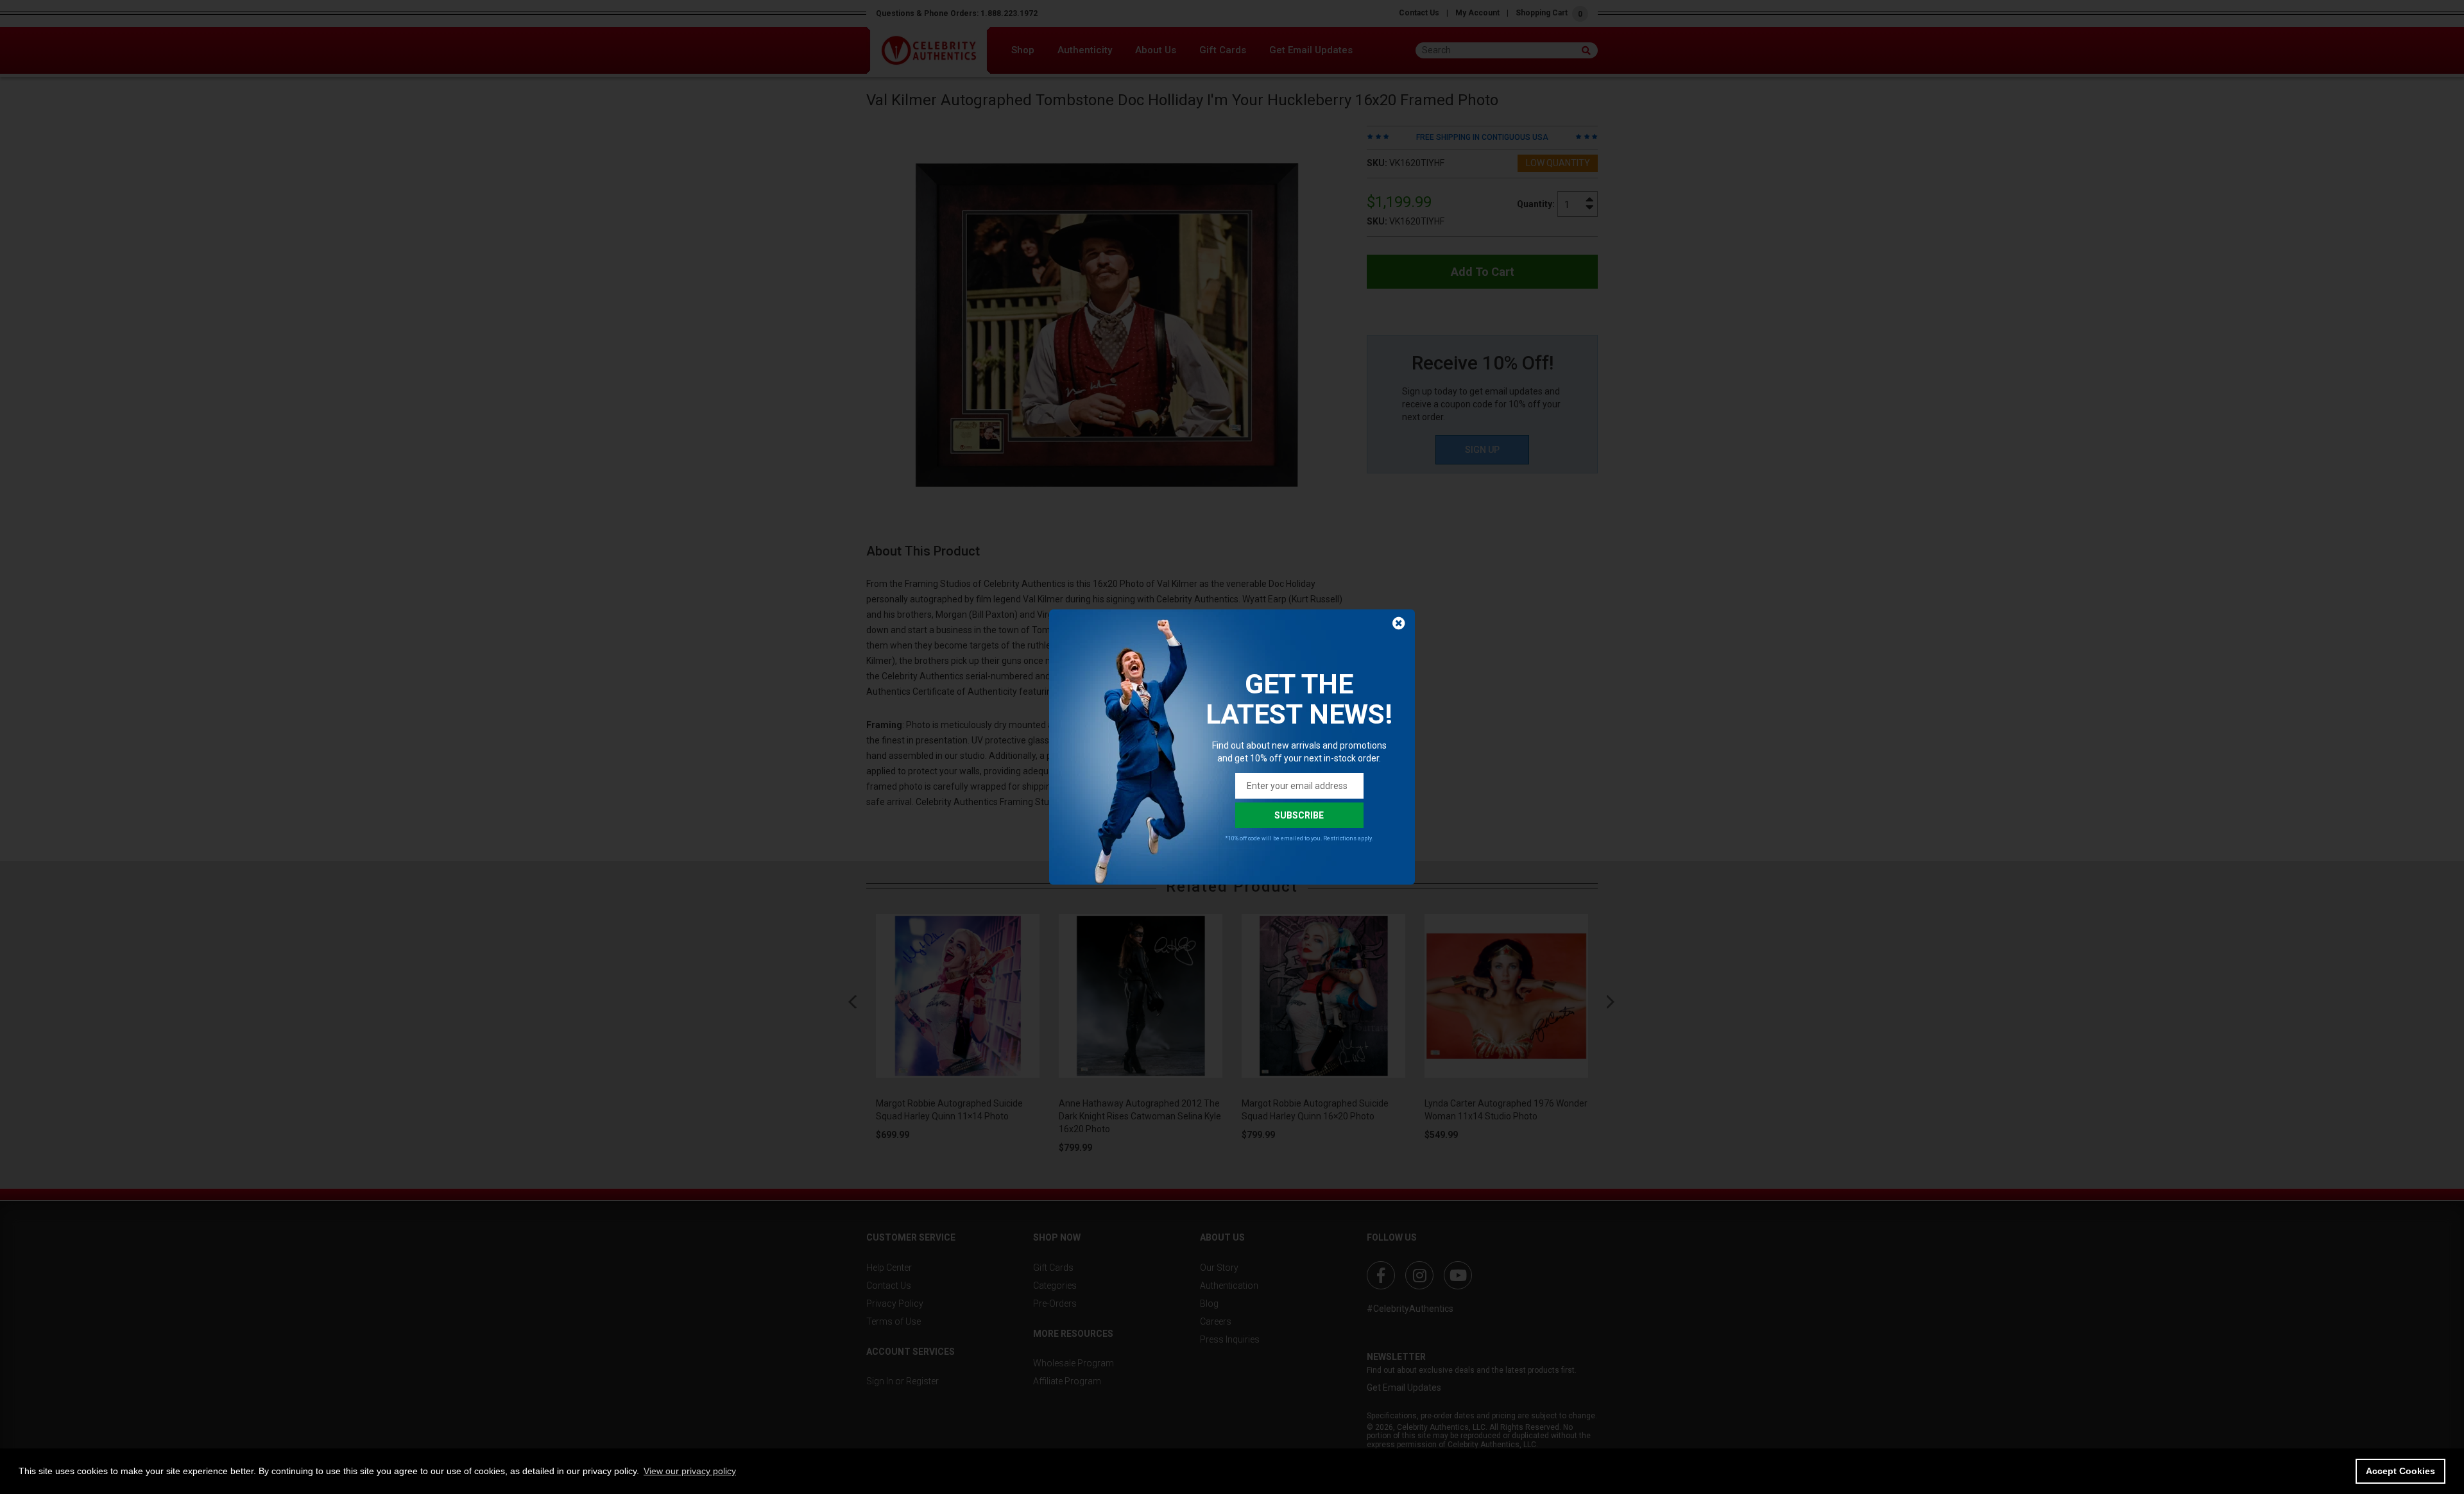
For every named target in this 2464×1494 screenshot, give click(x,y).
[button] (690, 1471)
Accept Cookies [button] (2400, 1471)
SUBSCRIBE (1299, 815)
